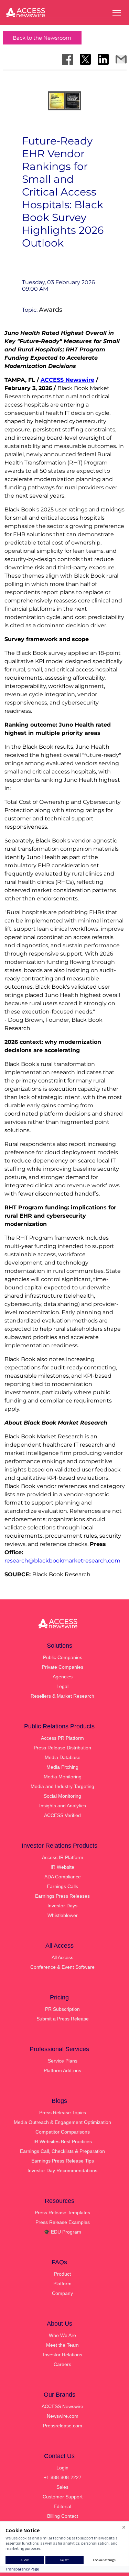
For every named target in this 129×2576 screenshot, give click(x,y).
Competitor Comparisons (63, 2132)
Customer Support (63, 2497)
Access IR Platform (63, 1857)
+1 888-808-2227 (63, 2477)
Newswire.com (63, 2416)
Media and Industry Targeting (62, 1786)
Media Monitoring (63, 1777)
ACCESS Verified (62, 1815)
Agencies (63, 1677)
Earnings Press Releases (62, 1896)
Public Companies (63, 1657)
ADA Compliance (63, 1877)
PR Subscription (62, 2009)
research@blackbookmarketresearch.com (62, 1561)
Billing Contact (63, 2516)
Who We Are (62, 2335)
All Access (62, 1957)
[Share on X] (85, 59)
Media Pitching (62, 1767)
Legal (62, 1686)
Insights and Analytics (63, 1806)
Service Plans (63, 2061)
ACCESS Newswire (67, 380)
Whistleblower (63, 1915)
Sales (62, 2487)
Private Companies (63, 1667)
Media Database (63, 1757)
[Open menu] (117, 13)
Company (62, 2293)
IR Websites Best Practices (63, 2141)
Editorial (62, 2506)
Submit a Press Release (63, 2019)
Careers (62, 2364)
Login (62, 2468)
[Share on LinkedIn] (103, 59)
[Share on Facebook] (67, 59)
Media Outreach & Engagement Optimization (62, 2122)
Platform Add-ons (62, 2070)
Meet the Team (62, 2345)
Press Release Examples (63, 2222)
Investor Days (62, 1906)
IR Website (62, 1867)
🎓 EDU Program (62, 2232)
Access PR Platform (62, 1738)
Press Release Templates (62, 2213)
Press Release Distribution (62, 1748)
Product (62, 2274)
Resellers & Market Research (62, 1696)
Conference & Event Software (62, 1967)
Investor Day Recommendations (62, 2170)
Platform (62, 2284)
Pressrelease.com (63, 2426)
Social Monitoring (62, 1796)
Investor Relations (63, 2355)
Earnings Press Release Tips (63, 2161)
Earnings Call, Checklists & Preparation (62, 2151)
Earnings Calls (62, 1886)
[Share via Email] (121, 59)
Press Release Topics (63, 2113)
